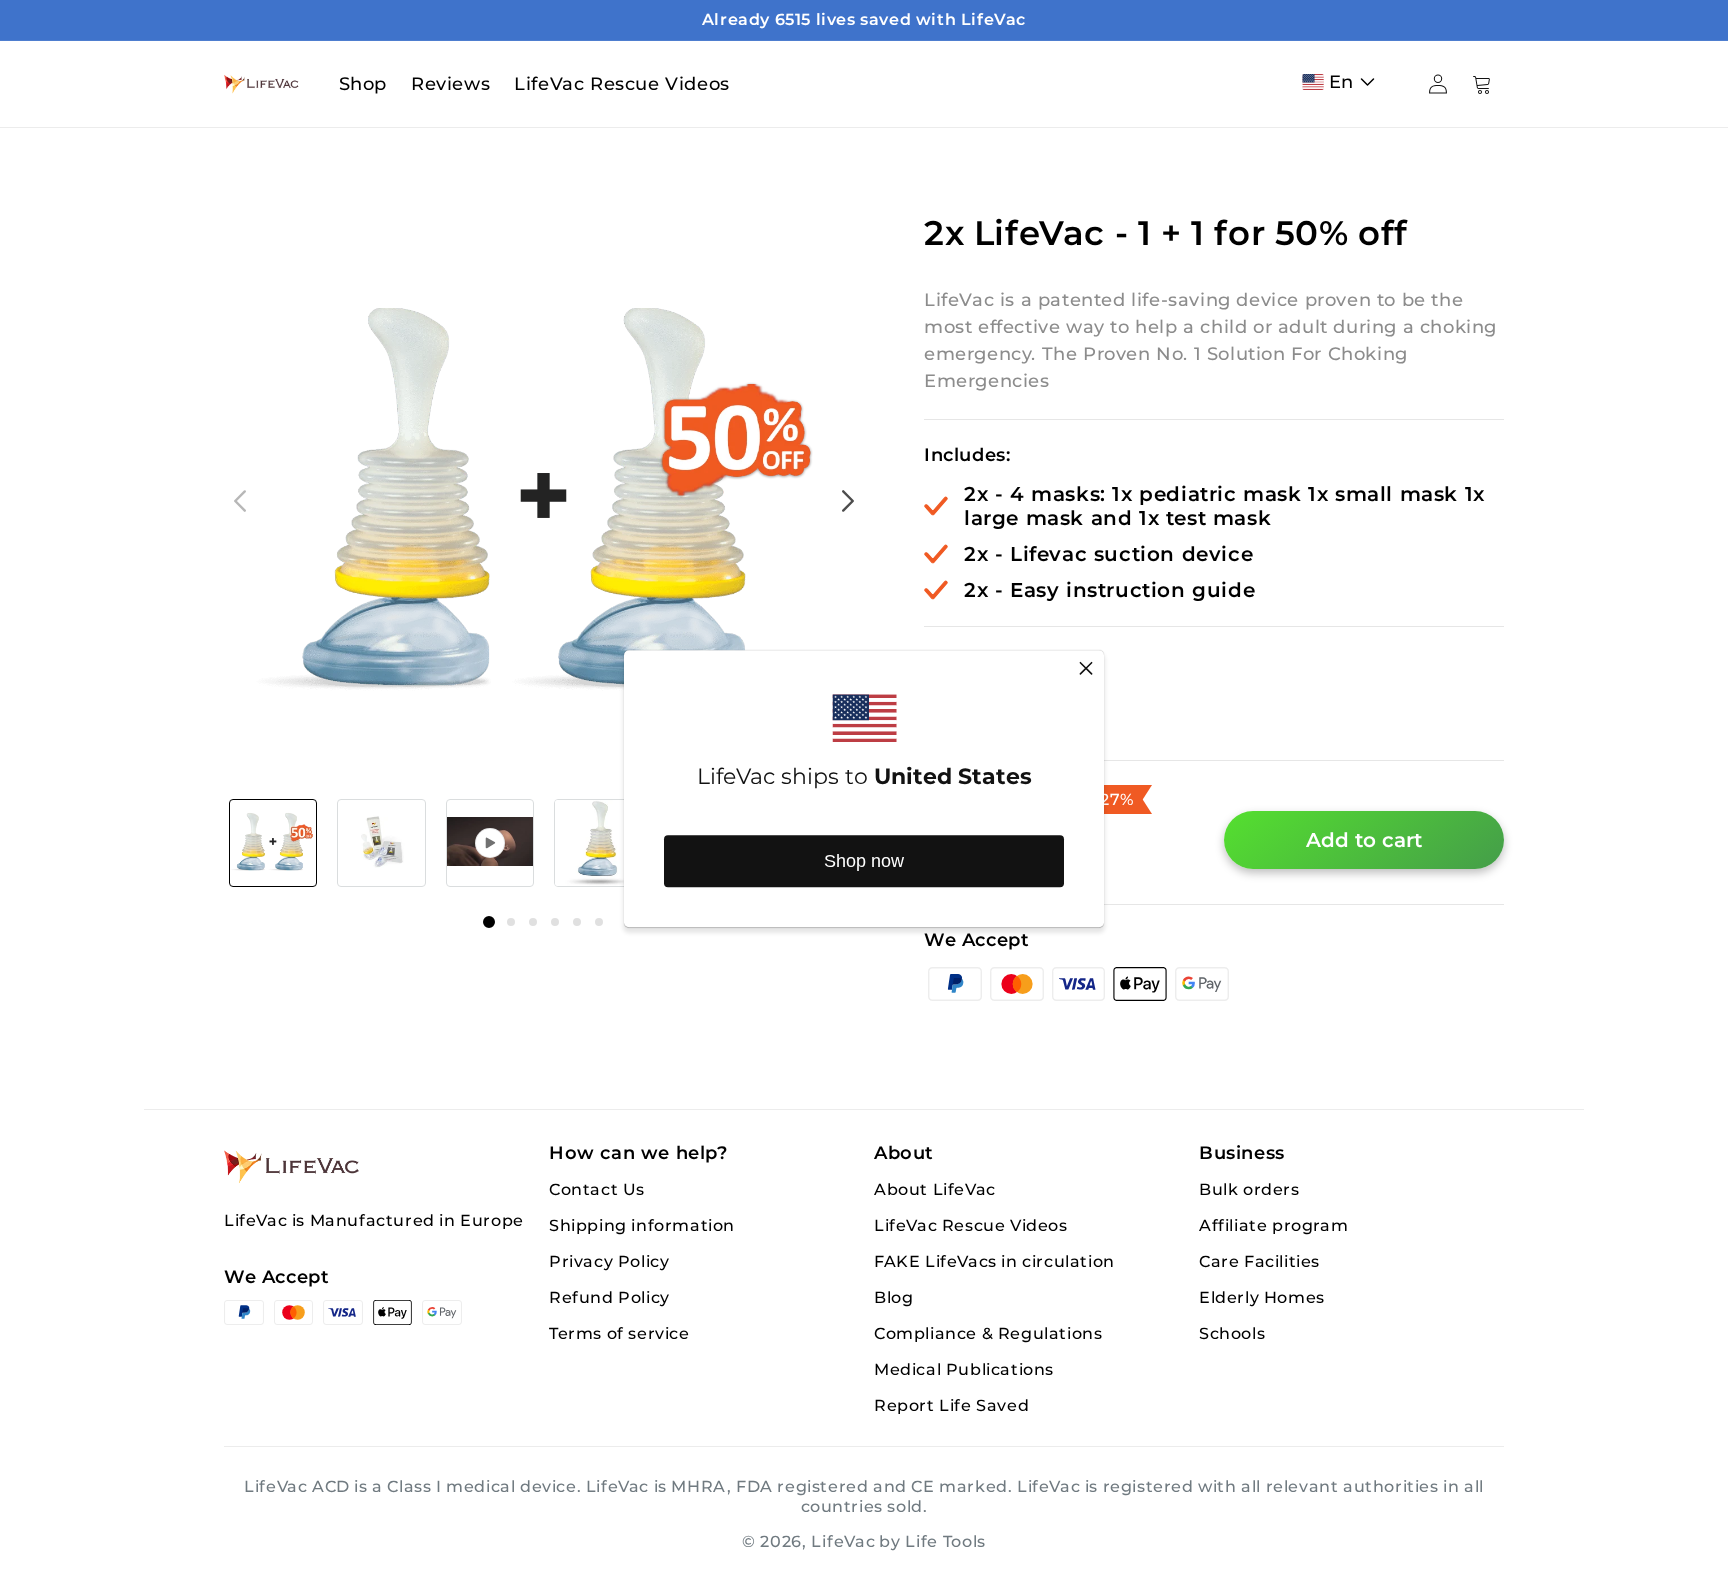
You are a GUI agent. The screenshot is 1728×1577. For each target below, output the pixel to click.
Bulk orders (1249, 1189)
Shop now (864, 861)
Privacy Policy (609, 1261)
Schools (1232, 1333)
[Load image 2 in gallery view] (381, 843)
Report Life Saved (951, 1405)
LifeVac (843, 1541)
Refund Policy (609, 1297)
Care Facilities (1259, 1261)
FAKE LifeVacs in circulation (994, 1261)
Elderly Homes (1262, 1297)
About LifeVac (935, 1189)
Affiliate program (1273, 1225)
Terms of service (619, 1333)
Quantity (965, 662)
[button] (1343, 82)
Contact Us (597, 1189)
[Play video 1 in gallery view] (490, 843)
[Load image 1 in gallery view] (273, 843)
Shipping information (642, 1225)
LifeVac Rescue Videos (971, 1225)
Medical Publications (964, 1369)
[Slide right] (848, 501)
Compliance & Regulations (988, 1333)
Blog (893, 1297)
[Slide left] (240, 501)
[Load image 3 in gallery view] (598, 843)
